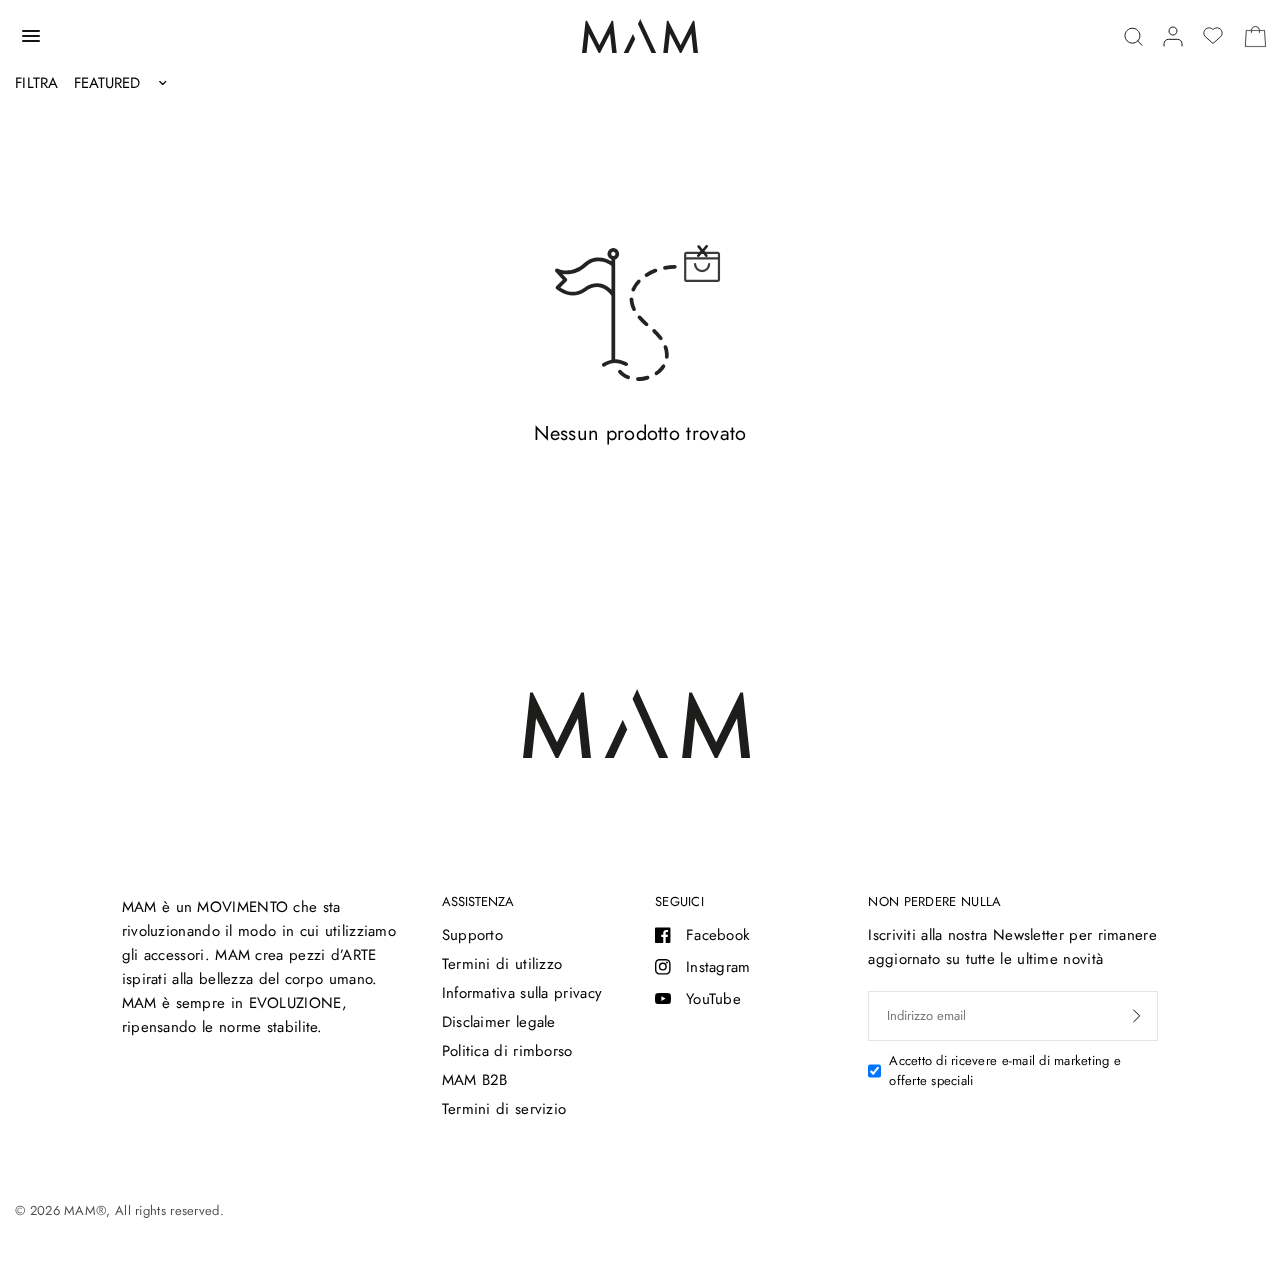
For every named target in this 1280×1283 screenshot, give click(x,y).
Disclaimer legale (499, 1022)
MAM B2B (475, 1080)
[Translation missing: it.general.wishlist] (1213, 36)
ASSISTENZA (478, 901)
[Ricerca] (1133, 36)
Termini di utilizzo (502, 964)
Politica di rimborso (507, 1051)
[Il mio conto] (1173, 36)
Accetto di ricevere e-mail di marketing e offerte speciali (1005, 1071)
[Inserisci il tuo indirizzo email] (1137, 1016)
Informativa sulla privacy (522, 993)
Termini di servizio (504, 1109)
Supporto (472, 935)
